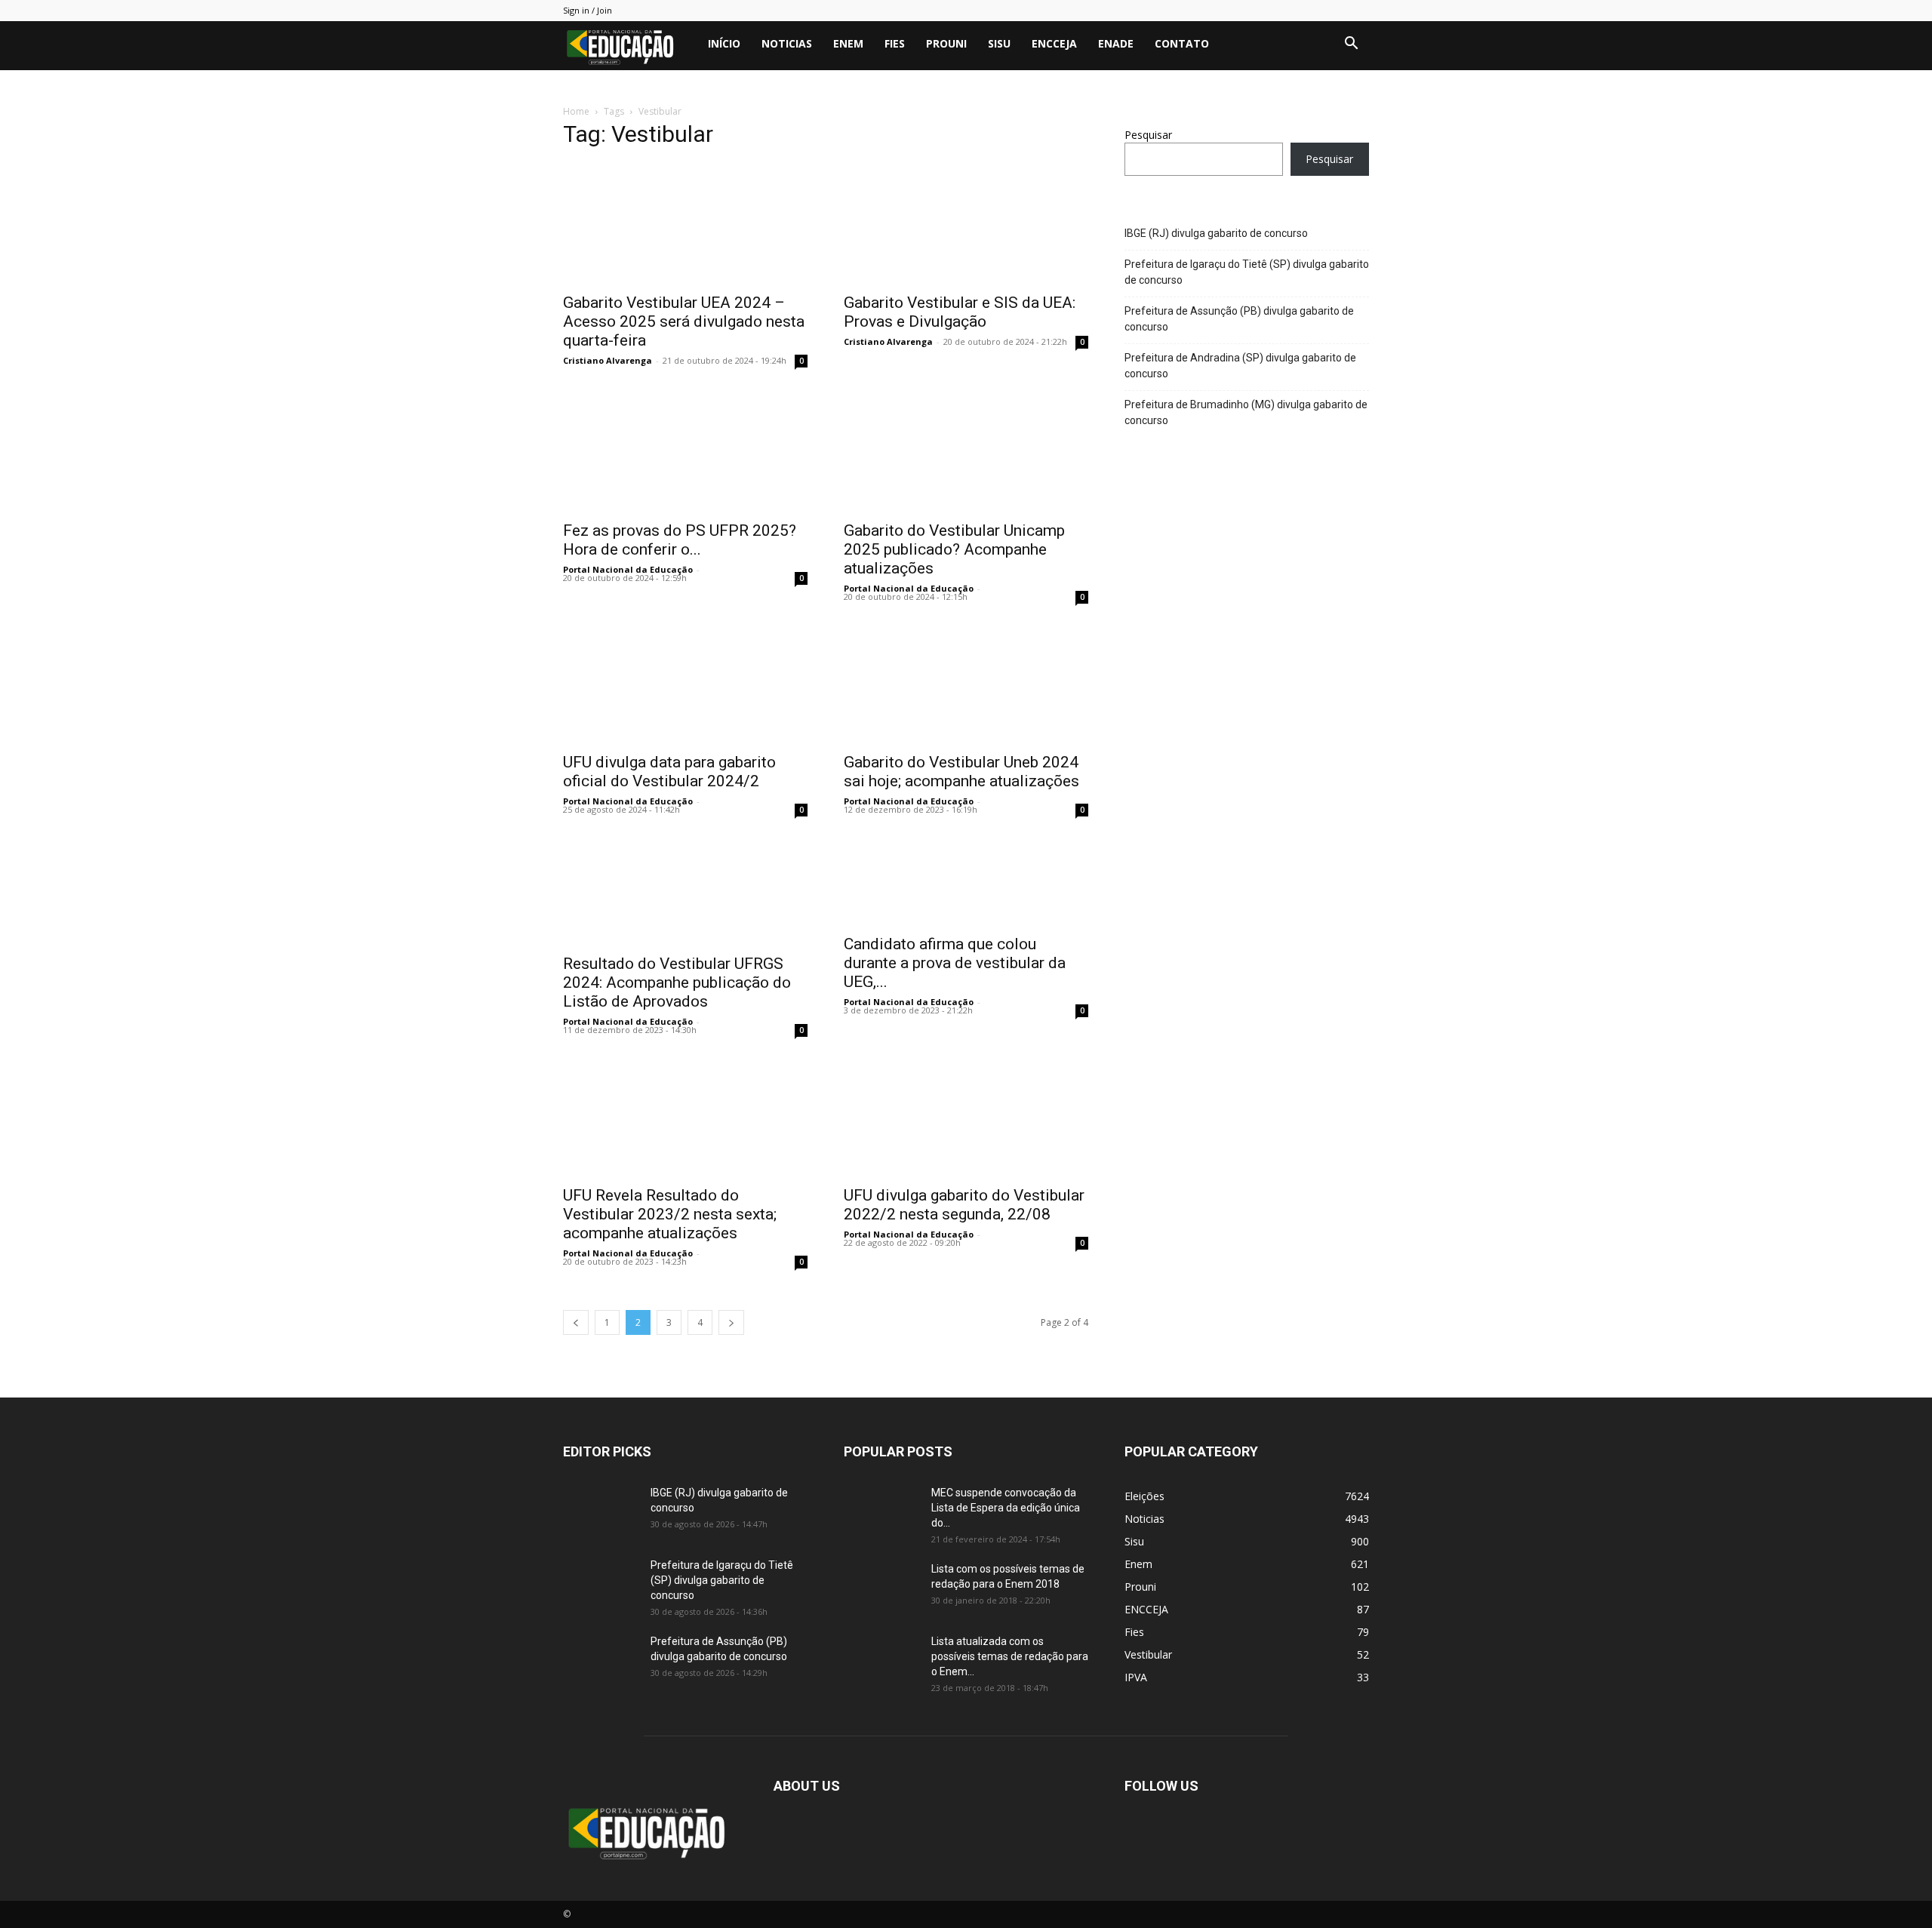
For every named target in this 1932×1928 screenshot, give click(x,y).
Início (724, 43)
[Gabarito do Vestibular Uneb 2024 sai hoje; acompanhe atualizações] (966, 683)
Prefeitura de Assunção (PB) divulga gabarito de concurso (1239, 319)
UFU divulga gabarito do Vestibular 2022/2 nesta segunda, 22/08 (964, 1205)
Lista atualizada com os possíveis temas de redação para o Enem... (1010, 1656)
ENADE (1116, 43)
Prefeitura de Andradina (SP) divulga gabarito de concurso (1240, 366)
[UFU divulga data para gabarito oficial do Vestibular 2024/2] (685, 683)
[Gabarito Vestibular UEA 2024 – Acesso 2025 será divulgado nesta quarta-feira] (685, 223)
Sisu (999, 43)
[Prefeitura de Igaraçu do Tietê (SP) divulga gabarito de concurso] (601, 1584)
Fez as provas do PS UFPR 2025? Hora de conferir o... (680, 540)
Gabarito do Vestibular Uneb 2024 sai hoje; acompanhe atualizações (961, 772)
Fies (895, 43)
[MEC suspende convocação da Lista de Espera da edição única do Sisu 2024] (879, 1510)
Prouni (946, 43)
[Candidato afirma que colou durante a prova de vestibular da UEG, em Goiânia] (966, 880)
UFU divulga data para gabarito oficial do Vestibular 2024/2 (669, 772)
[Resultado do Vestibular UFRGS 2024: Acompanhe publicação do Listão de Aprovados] (685, 890)
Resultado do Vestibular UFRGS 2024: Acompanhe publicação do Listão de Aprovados (677, 982)
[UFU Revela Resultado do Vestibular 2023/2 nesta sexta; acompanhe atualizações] (685, 1116)
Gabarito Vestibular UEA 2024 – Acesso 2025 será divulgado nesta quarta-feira (684, 321)
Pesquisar (1148, 135)
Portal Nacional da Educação (628, 569)
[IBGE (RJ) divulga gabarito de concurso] (601, 1511)
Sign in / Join (588, 10)
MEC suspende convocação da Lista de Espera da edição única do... (1006, 1508)
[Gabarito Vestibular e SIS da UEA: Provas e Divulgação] (966, 223)
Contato (1182, 43)
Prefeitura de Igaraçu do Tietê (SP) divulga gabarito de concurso (1247, 272)
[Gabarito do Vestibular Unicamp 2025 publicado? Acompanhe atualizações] (966, 451)
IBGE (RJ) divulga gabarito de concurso (1216, 233)
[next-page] (731, 1322)
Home (576, 111)
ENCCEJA (1054, 43)
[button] (1351, 45)
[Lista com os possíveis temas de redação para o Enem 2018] (881, 1588)
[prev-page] (576, 1322)
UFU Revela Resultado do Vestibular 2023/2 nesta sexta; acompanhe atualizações (670, 1214)
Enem (848, 43)
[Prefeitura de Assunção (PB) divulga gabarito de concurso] (601, 1660)
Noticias (787, 43)
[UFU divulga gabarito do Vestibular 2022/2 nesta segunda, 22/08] (966, 1116)
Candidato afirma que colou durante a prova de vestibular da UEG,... (955, 963)
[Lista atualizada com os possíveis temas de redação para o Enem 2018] (881, 1660)
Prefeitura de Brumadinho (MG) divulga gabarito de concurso (1246, 412)
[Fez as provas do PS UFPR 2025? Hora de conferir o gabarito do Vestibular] (685, 451)
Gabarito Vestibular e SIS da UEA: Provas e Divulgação (960, 312)
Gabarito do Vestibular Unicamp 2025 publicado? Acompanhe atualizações (954, 549)
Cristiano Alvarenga (608, 360)
